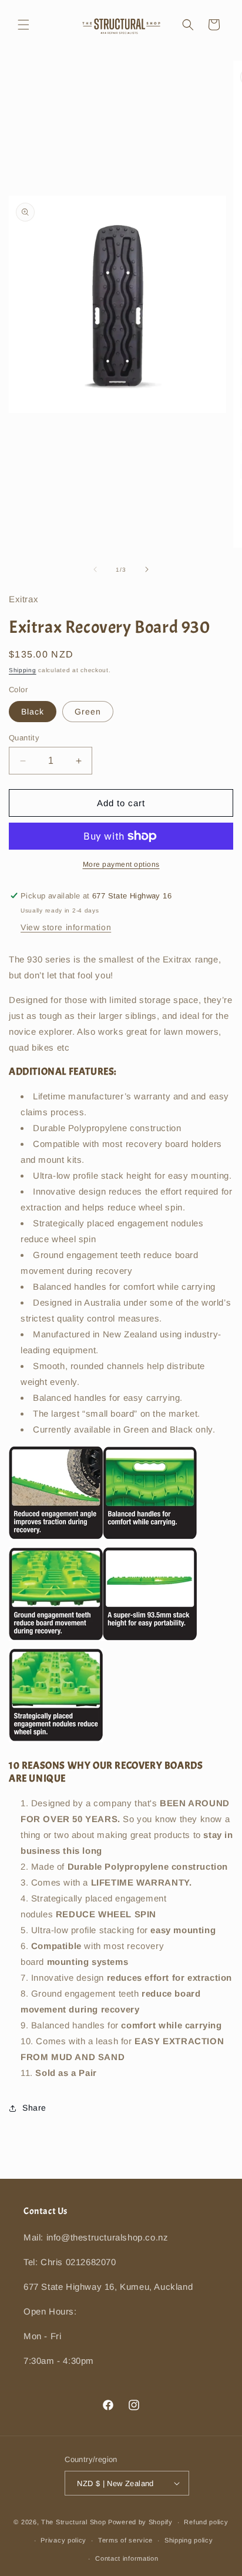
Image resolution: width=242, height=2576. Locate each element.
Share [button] (34, 2108)
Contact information (127, 2558)
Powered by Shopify (140, 2522)
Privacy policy (63, 2540)
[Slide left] (95, 569)
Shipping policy (189, 2540)
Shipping (23, 670)
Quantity (24, 738)
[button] (23, 25)
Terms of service (125, 2540)
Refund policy (206, 2522)
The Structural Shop (73, 2522)
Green (88, 712)
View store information (66, 927)
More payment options (121, 864)
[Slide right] (147, 569)
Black (33, 712)
